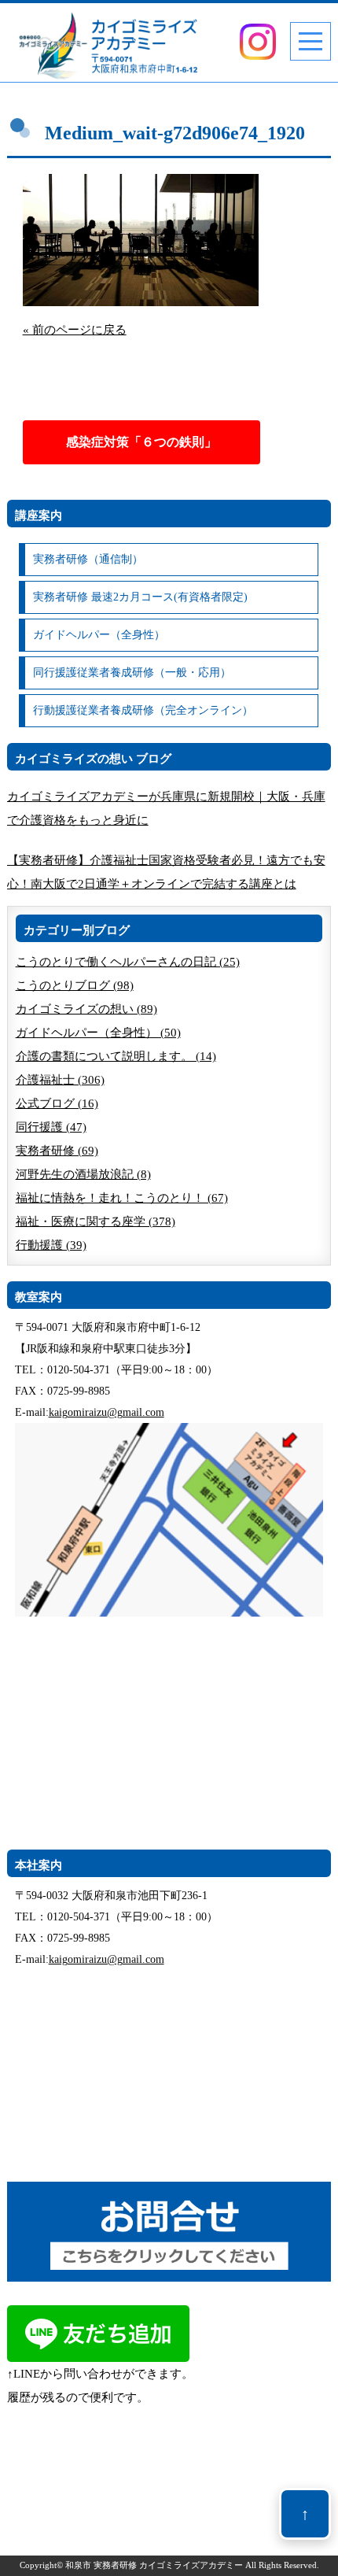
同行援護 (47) (51, 1127)
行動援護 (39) (51, 1245)
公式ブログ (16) (57, 1103)
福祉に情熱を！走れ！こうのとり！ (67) (122, 1198)
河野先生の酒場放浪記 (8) (83, 1174)
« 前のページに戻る (75, 330)
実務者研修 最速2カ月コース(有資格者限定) (140, 597)
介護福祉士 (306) (60, 1080)
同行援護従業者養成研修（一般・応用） (132, 673)
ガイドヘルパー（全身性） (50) (98, 1033)
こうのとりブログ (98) (75, 985)
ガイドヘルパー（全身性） (99, 635)
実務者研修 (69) (57, 1151)
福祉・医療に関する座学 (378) (96, 1221)
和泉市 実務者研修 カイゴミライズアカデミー (154, 2565)
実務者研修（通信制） (88, 559)
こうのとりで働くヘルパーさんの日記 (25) (128, 962)
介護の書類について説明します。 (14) (116, 1056)
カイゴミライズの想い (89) (86, 1009)
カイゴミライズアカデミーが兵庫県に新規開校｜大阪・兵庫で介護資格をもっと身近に (166, 808)
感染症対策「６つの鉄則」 (141, 442)
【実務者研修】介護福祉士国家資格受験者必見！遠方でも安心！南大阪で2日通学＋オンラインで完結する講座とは (166, 872)
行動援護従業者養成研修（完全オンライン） (143, 710)
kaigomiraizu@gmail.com (107, 1412)
